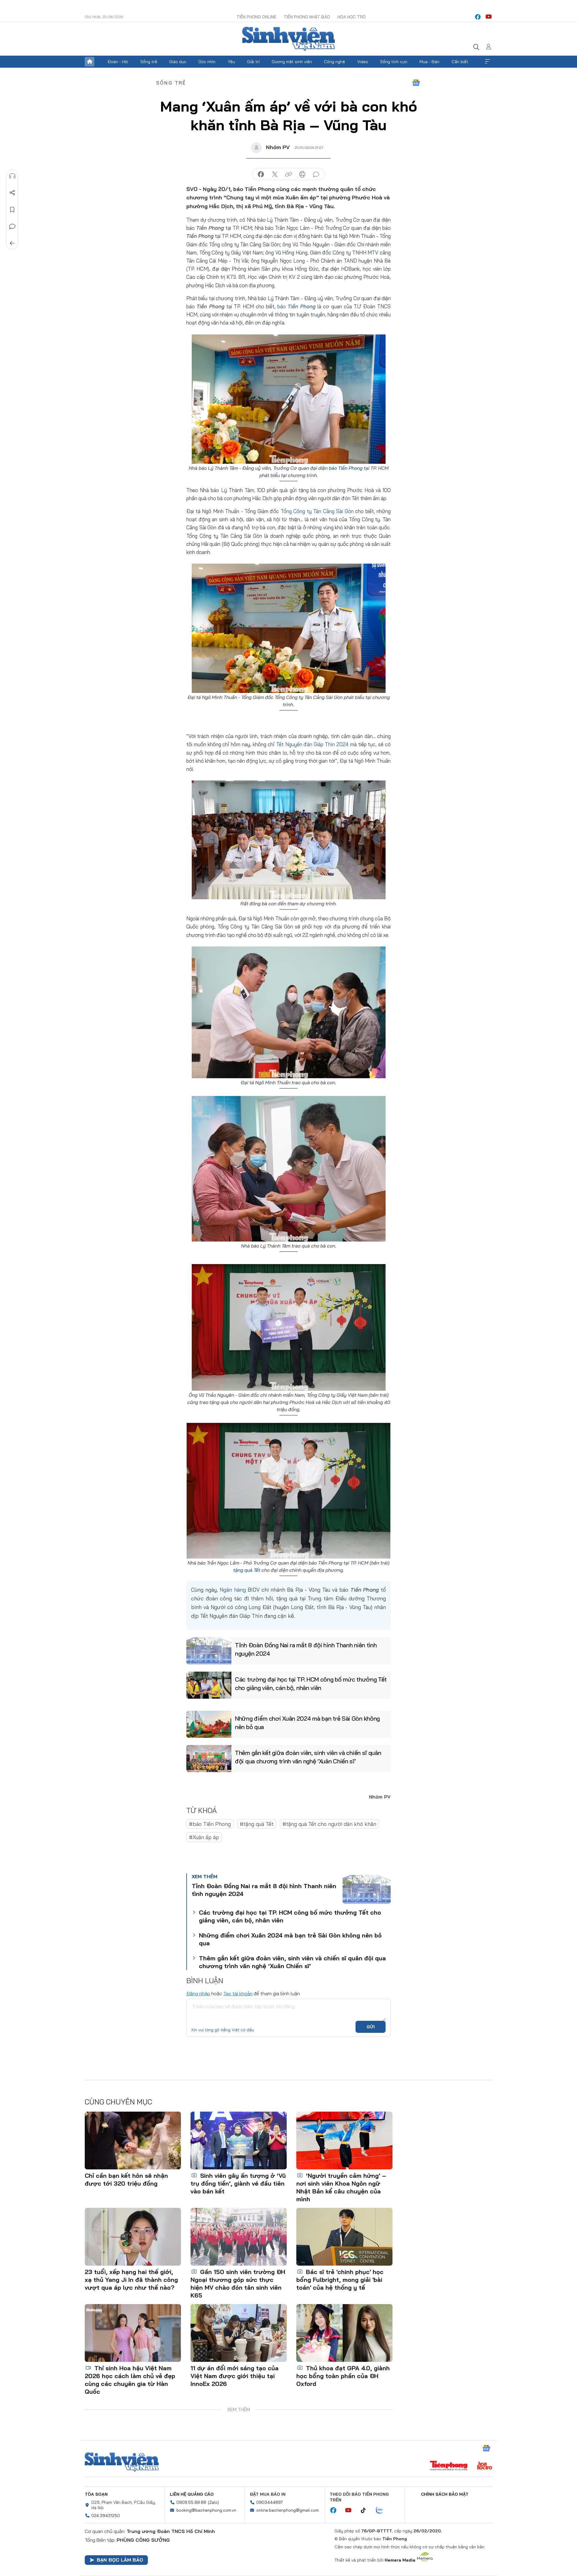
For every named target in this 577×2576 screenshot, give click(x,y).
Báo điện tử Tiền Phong (288, 39)
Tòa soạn (96, 2494)
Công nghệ (334, 62)
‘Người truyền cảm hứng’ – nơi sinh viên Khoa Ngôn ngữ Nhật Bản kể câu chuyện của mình (341, 2187)
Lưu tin (12, 210)
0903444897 (270, 2502)
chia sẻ (261, 174)
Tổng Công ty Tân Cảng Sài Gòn (317, 511)
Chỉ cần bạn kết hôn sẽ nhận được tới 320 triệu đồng (126, 2179)
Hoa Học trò (352, 17)
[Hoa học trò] (485, 2466)
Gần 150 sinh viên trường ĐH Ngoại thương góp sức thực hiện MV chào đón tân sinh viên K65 (238, 2284)
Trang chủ (90, 62)
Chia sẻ (12, 193)
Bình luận (12, 226)
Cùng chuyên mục (118, 2102)
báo (296, 306)
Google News (416, 83)
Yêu (231, 62)
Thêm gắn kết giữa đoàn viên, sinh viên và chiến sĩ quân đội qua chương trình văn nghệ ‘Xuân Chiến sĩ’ (308, 1757)
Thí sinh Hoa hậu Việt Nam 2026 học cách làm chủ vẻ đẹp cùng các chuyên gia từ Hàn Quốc (130, 2380)
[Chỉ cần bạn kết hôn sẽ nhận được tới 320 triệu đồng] (133, 2141)
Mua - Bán (429, 62)
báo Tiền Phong (346, 468)
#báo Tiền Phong (210, 1824)
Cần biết (460, 62)
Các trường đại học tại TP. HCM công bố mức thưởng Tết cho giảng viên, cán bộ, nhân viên (311, 1683)
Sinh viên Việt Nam (122, 2462)
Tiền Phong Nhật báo (307, 17)
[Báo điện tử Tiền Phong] (449, 2466)
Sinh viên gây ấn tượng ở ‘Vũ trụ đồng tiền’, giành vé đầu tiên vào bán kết (238, 2183)
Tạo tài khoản (238, 1993)
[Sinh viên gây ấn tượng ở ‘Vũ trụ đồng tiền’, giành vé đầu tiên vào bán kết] (239, 2141)
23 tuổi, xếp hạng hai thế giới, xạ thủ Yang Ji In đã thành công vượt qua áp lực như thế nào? (131, 2280)
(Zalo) (214, 2502)
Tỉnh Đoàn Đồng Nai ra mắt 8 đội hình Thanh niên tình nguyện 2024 (306, 1649)
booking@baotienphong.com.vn (206, 2510)
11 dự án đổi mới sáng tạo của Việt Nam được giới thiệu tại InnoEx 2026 (235, 2376)
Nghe (12, 176)
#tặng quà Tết (257, 1824)
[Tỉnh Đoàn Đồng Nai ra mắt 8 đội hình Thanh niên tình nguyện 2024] (209, 1651)
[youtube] (489, 17)
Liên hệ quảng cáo (192, 2494)
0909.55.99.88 (191, 2502)
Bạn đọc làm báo (120, 2560)
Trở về (12, 243)
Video (363, 62)
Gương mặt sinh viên (292, 62)
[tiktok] (366, 2510)
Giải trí (253, 62)
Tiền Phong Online (256, 17)
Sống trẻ (149, 62)
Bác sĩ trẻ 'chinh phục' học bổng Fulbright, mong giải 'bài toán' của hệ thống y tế (340, 2280)
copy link (288, 174)
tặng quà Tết (247, 1570)
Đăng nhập (198, 1993)
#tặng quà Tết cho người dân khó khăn (329, 1824)
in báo (302, 174)
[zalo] (383, 2510)
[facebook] (478, 17)
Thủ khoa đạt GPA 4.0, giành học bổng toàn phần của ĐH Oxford (343, 2376)
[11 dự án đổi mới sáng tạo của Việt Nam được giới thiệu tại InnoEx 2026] (239, 2333)
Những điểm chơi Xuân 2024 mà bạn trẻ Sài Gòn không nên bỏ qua (307, 1723)
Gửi (371, 2027)
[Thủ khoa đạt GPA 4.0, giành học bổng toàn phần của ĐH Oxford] (344, 2333)
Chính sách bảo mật (445, 2494)
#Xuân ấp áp (204, 1837)
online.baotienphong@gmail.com (288, 2510)
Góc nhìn (207, 62)
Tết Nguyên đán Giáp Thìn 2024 (313, 744)
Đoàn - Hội (118, 62)
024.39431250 (106, 2516)
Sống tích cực (394, 62)
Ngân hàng (233, 1590)
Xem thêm (487, 62)
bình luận (316, 174)
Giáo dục (178, 62)
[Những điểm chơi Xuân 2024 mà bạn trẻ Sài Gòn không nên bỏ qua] (209, 1724)
